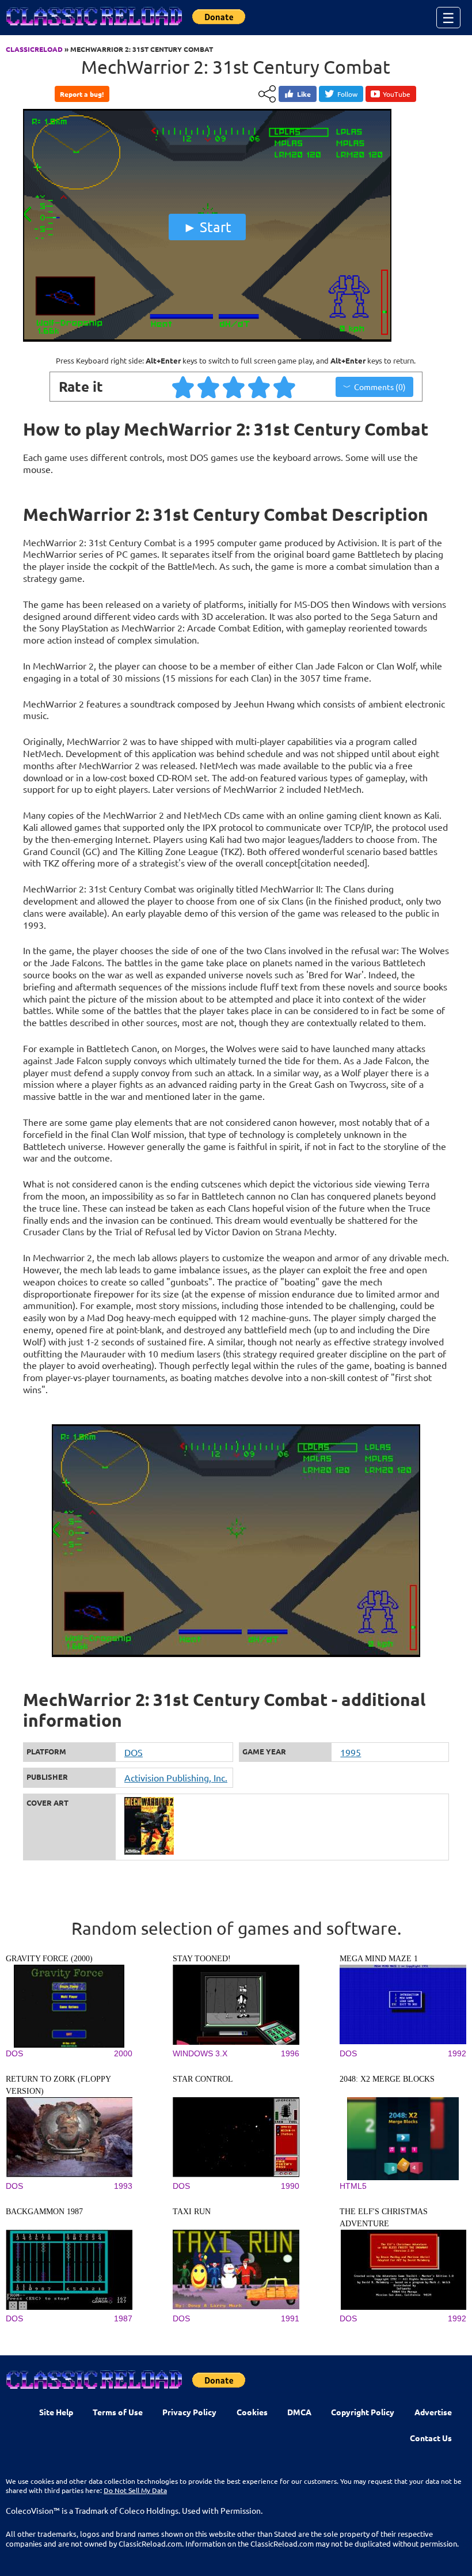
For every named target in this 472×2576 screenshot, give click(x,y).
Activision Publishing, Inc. (176, 1777)
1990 (290, 2186)
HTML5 (353, 2186)
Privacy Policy (189, 2412)
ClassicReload (34, 49)
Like (304, 94)
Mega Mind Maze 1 (379, 1959)
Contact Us (431, 2438)
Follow (347, 94)
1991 (290, 2318)
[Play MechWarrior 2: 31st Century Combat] (207, 339)
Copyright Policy (363, 2412)
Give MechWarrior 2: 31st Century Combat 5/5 (285, 387)
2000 (123, 2053)
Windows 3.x (200, 2053)
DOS (134, 1752)
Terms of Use (118, 2412)
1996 (290, 2053)
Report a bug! (82, 94)
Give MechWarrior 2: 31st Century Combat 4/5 (260, 387)
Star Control (203, 2079)
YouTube (397, 94)
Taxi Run (192, 2212)
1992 (457, 2053)
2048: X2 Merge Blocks (387, 2079)
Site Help (56, 2412)
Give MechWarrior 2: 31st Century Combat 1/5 (184, 387)
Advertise (433, 2412)
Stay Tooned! (202, 1959)
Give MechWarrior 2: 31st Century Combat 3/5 (234, 387)
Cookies (252, 2412)
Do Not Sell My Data (135, 2490)
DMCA (299, 2412)
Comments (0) (380, 387)
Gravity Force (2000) (49, 1959)
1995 (351, 1752)
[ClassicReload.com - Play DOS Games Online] (93, 28)
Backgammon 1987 (44, 2212)
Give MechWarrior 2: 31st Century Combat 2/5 (209, 387)
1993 (123, 2186)
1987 (123, 2318)
